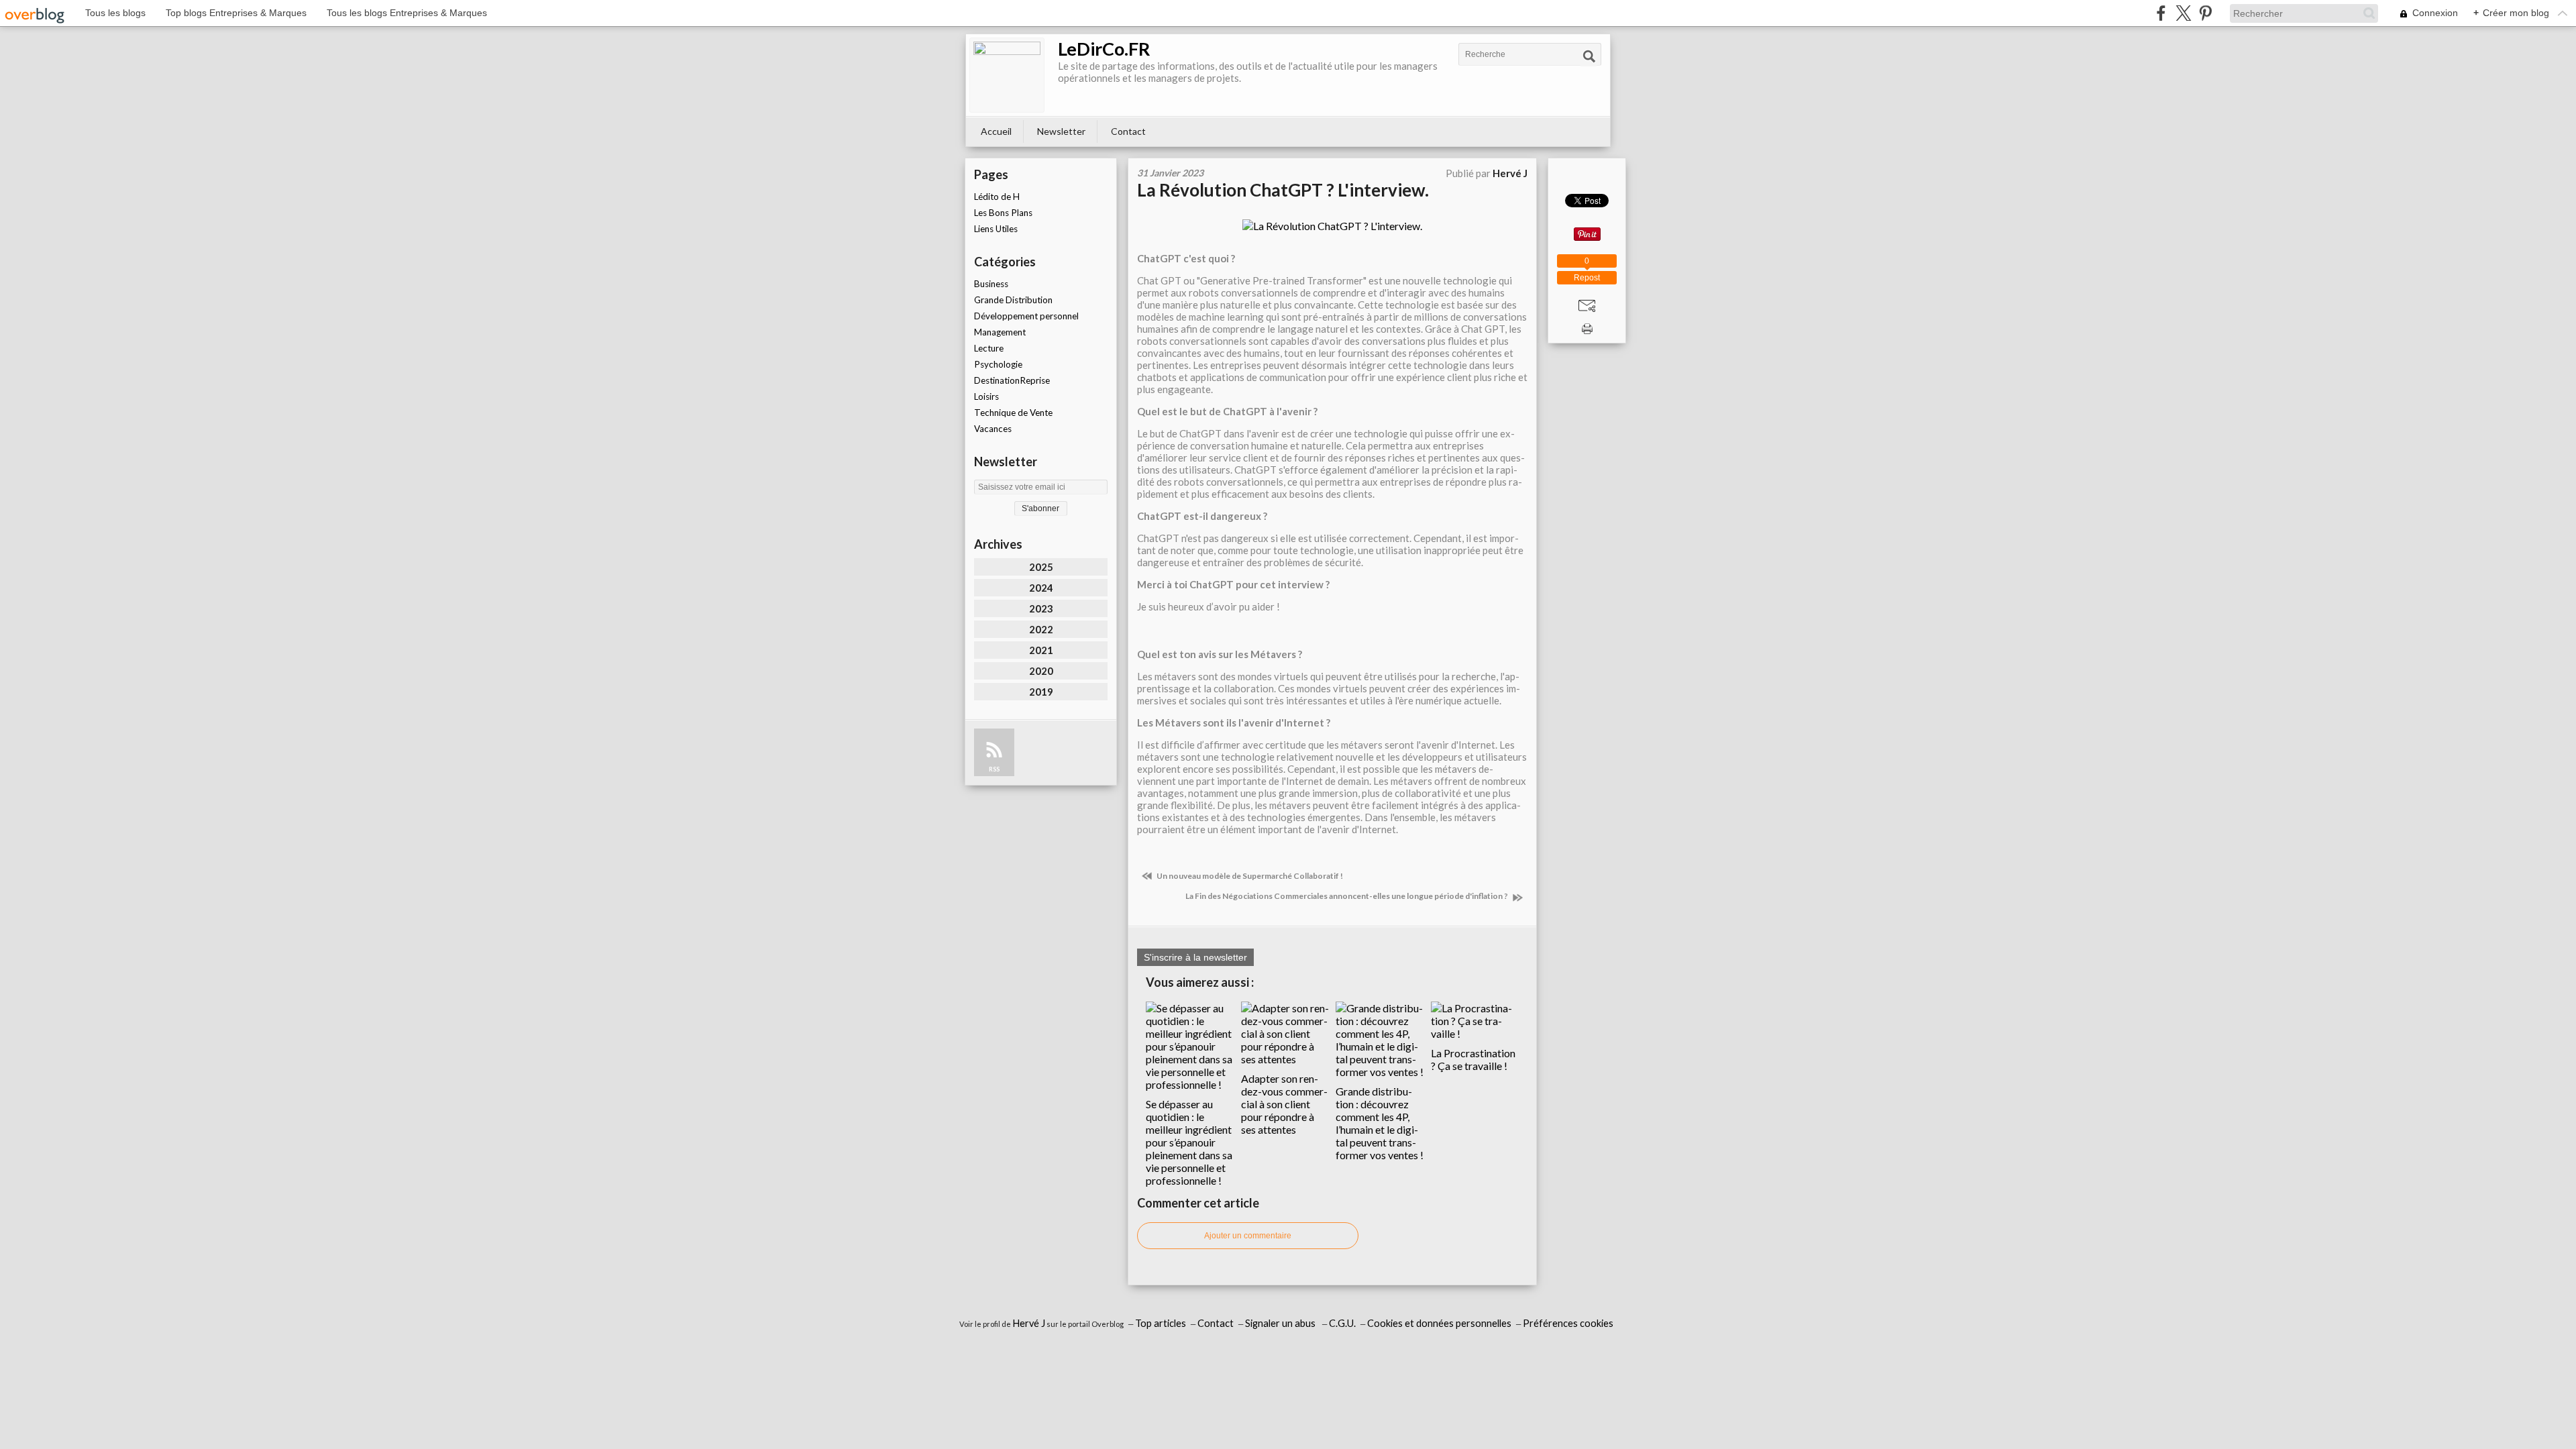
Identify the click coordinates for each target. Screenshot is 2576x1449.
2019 (1041, 692)
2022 (1041, 629)
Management (1000, 332)
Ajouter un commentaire (1248, 1236)
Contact (1128, 131)
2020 (1041, 671)
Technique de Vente (1013, 413)
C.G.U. (1342, 1323)
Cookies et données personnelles (1439, 1323)
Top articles (1161, 1323)
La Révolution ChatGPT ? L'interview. (1283, 190)
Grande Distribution (1013, 300)
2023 (1041, 608)
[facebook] (2161, 13)
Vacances (993, 429)
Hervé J (1029, 1323)
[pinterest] (2205, 13)
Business (991, 284)
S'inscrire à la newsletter (1195, 957)
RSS (994, 769)
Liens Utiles (996, 229)
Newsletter (1061, 131)
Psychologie (998, 364)
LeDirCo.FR (1104, 49)
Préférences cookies (1568, 1323)
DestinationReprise (1012, 380)
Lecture (989, 348)
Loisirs (986, 396)
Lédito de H (997, 197)
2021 (1041, 650)
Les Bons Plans (1003, 213)
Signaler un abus (1281, 1323)
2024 (1041, 588)
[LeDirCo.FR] (1007, 75)
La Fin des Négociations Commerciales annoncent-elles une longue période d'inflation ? (1347, 896)
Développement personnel (1026, 316)
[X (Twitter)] (2183, 13)
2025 (1041, 567)
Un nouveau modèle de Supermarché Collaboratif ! (1249, 876)
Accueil (996, 131)
